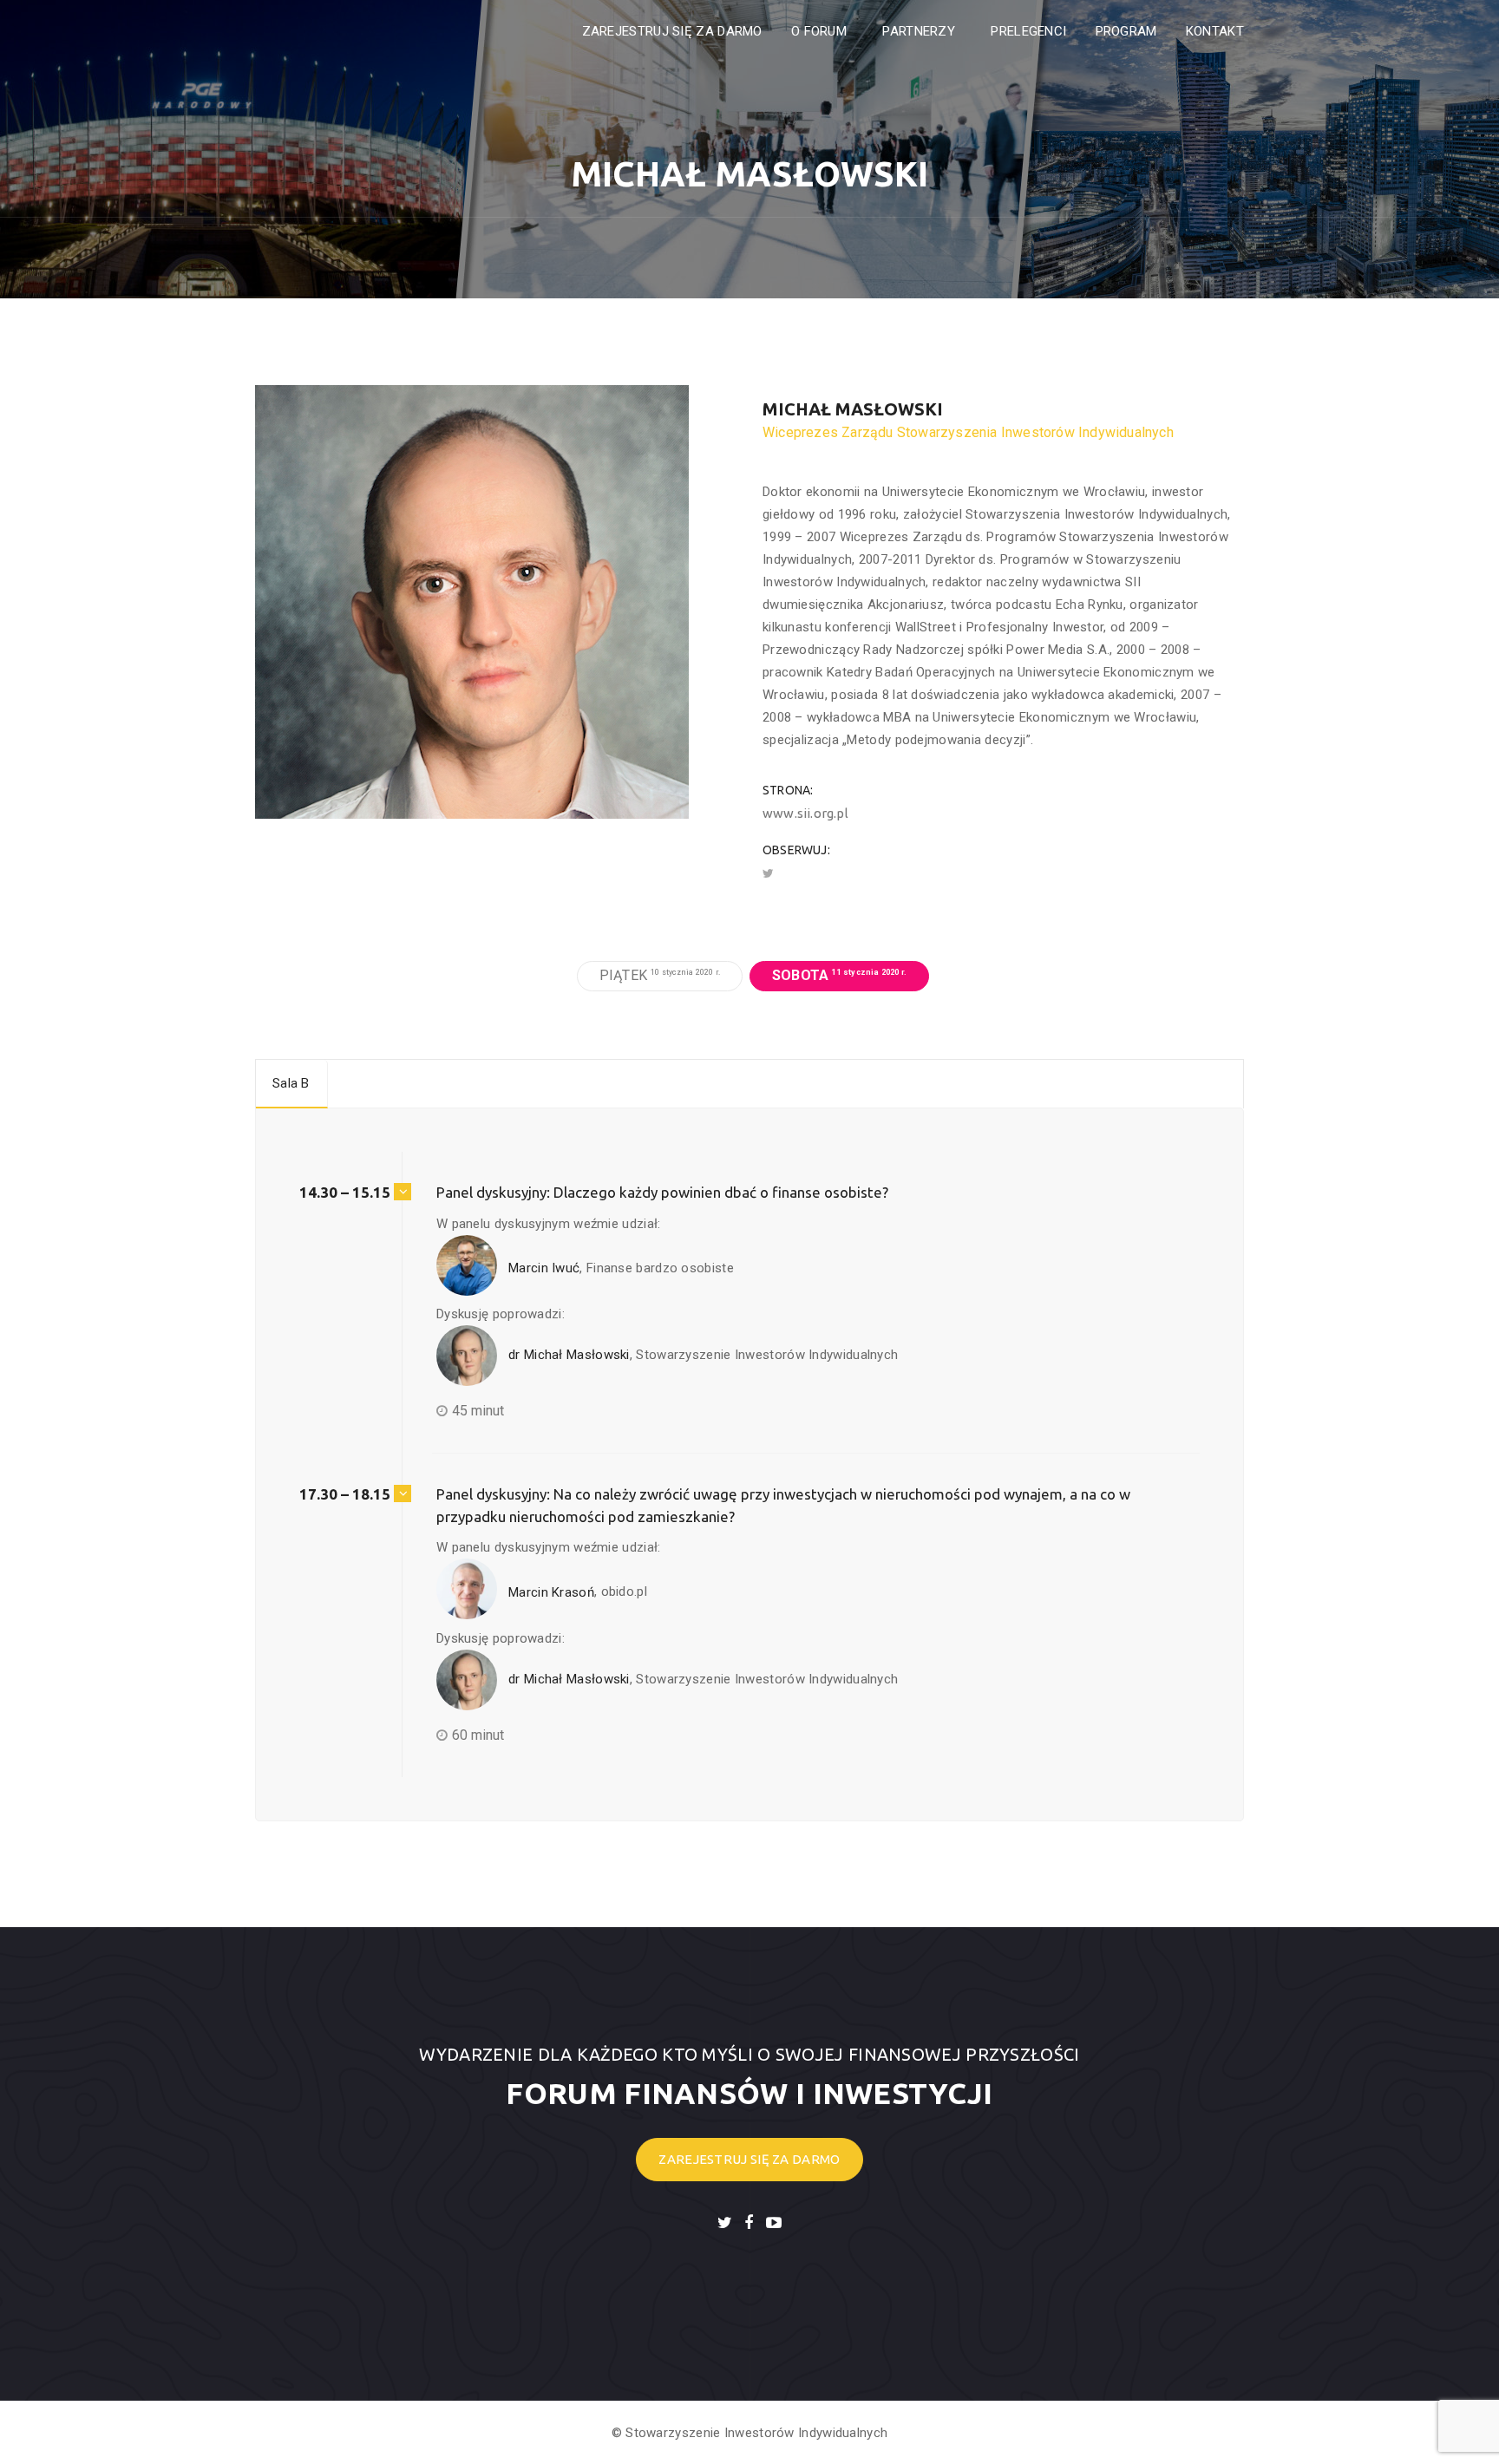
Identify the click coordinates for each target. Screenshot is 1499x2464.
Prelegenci (1028, 31)
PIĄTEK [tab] (660, 975)
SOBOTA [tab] (839, 975)
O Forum (821, 31)
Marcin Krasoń (550, 1592)
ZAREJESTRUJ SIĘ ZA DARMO (672, 31)
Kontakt (1215, 31)
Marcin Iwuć (542, 1268)
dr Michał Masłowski (567, 1355)
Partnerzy (920, 31)
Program (1126, 31)
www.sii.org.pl (805, 813)
